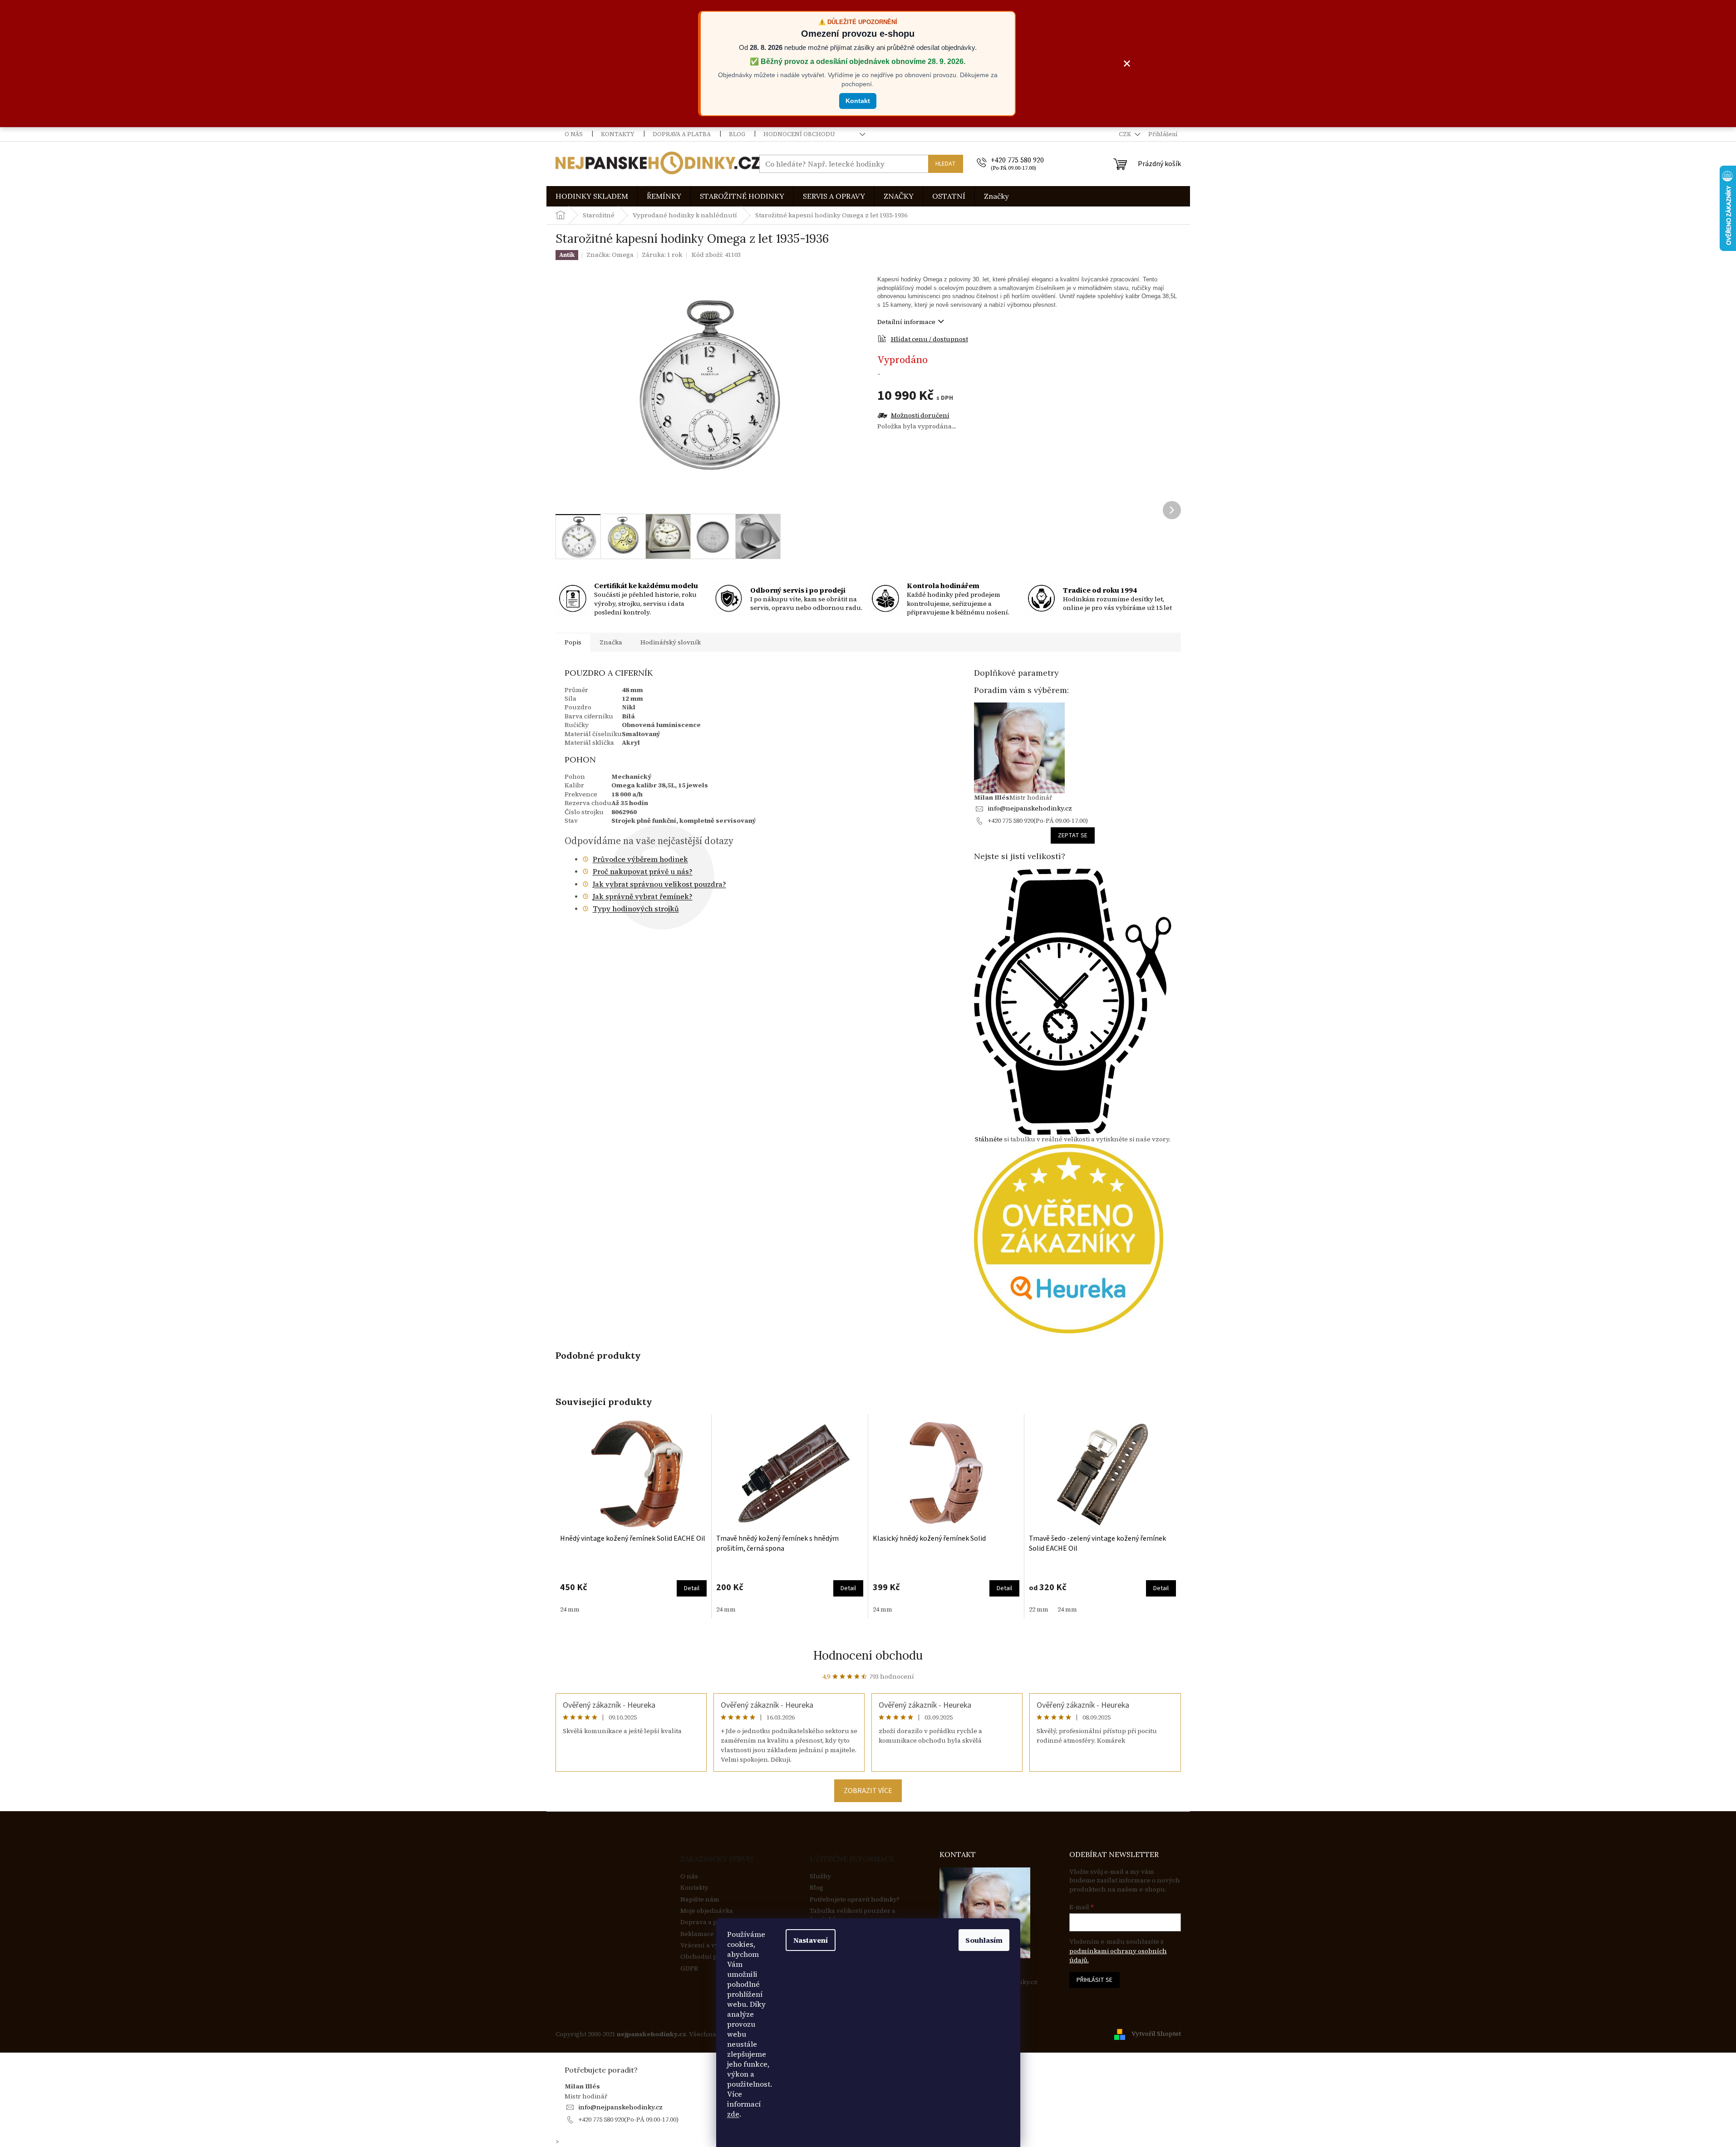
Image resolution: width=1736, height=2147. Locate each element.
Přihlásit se (1094, 1980)
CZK (1126, 134)
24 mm (570, 1609)
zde (733, 2114)
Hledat (946, 164)
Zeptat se (1073, 835)
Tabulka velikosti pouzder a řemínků (853, 1915)
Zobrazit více (868, 1791)
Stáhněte (989, 1139)
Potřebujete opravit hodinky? (855, 1899)
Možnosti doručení (920, 415)
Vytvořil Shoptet (1156, 2034)
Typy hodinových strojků (636, 909)
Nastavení (811, 1940)
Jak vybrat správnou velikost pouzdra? (659, 884)
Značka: (610, 255)
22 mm (1039, 1609)
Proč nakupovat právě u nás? (643, 871)
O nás (574, 134)
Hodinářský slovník (671, 642)
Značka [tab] (611, 642)
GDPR (689, 1968)
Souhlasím (984, 1940)
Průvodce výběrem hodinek (640, 859)
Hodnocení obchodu (799, 134)
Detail (692, 1588)
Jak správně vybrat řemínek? (643, 896)
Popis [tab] (573, 642)
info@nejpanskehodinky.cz (1030, 808)
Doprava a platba (682, 134)
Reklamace (697, 1934)
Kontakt (858, 101)
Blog (737, 134)
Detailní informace (906, 322)
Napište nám (700, 1899)
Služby (820, 1876)
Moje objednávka (707, 1911)
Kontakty (618, 134)
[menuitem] (592, 196)
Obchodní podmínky (713, 1957)
